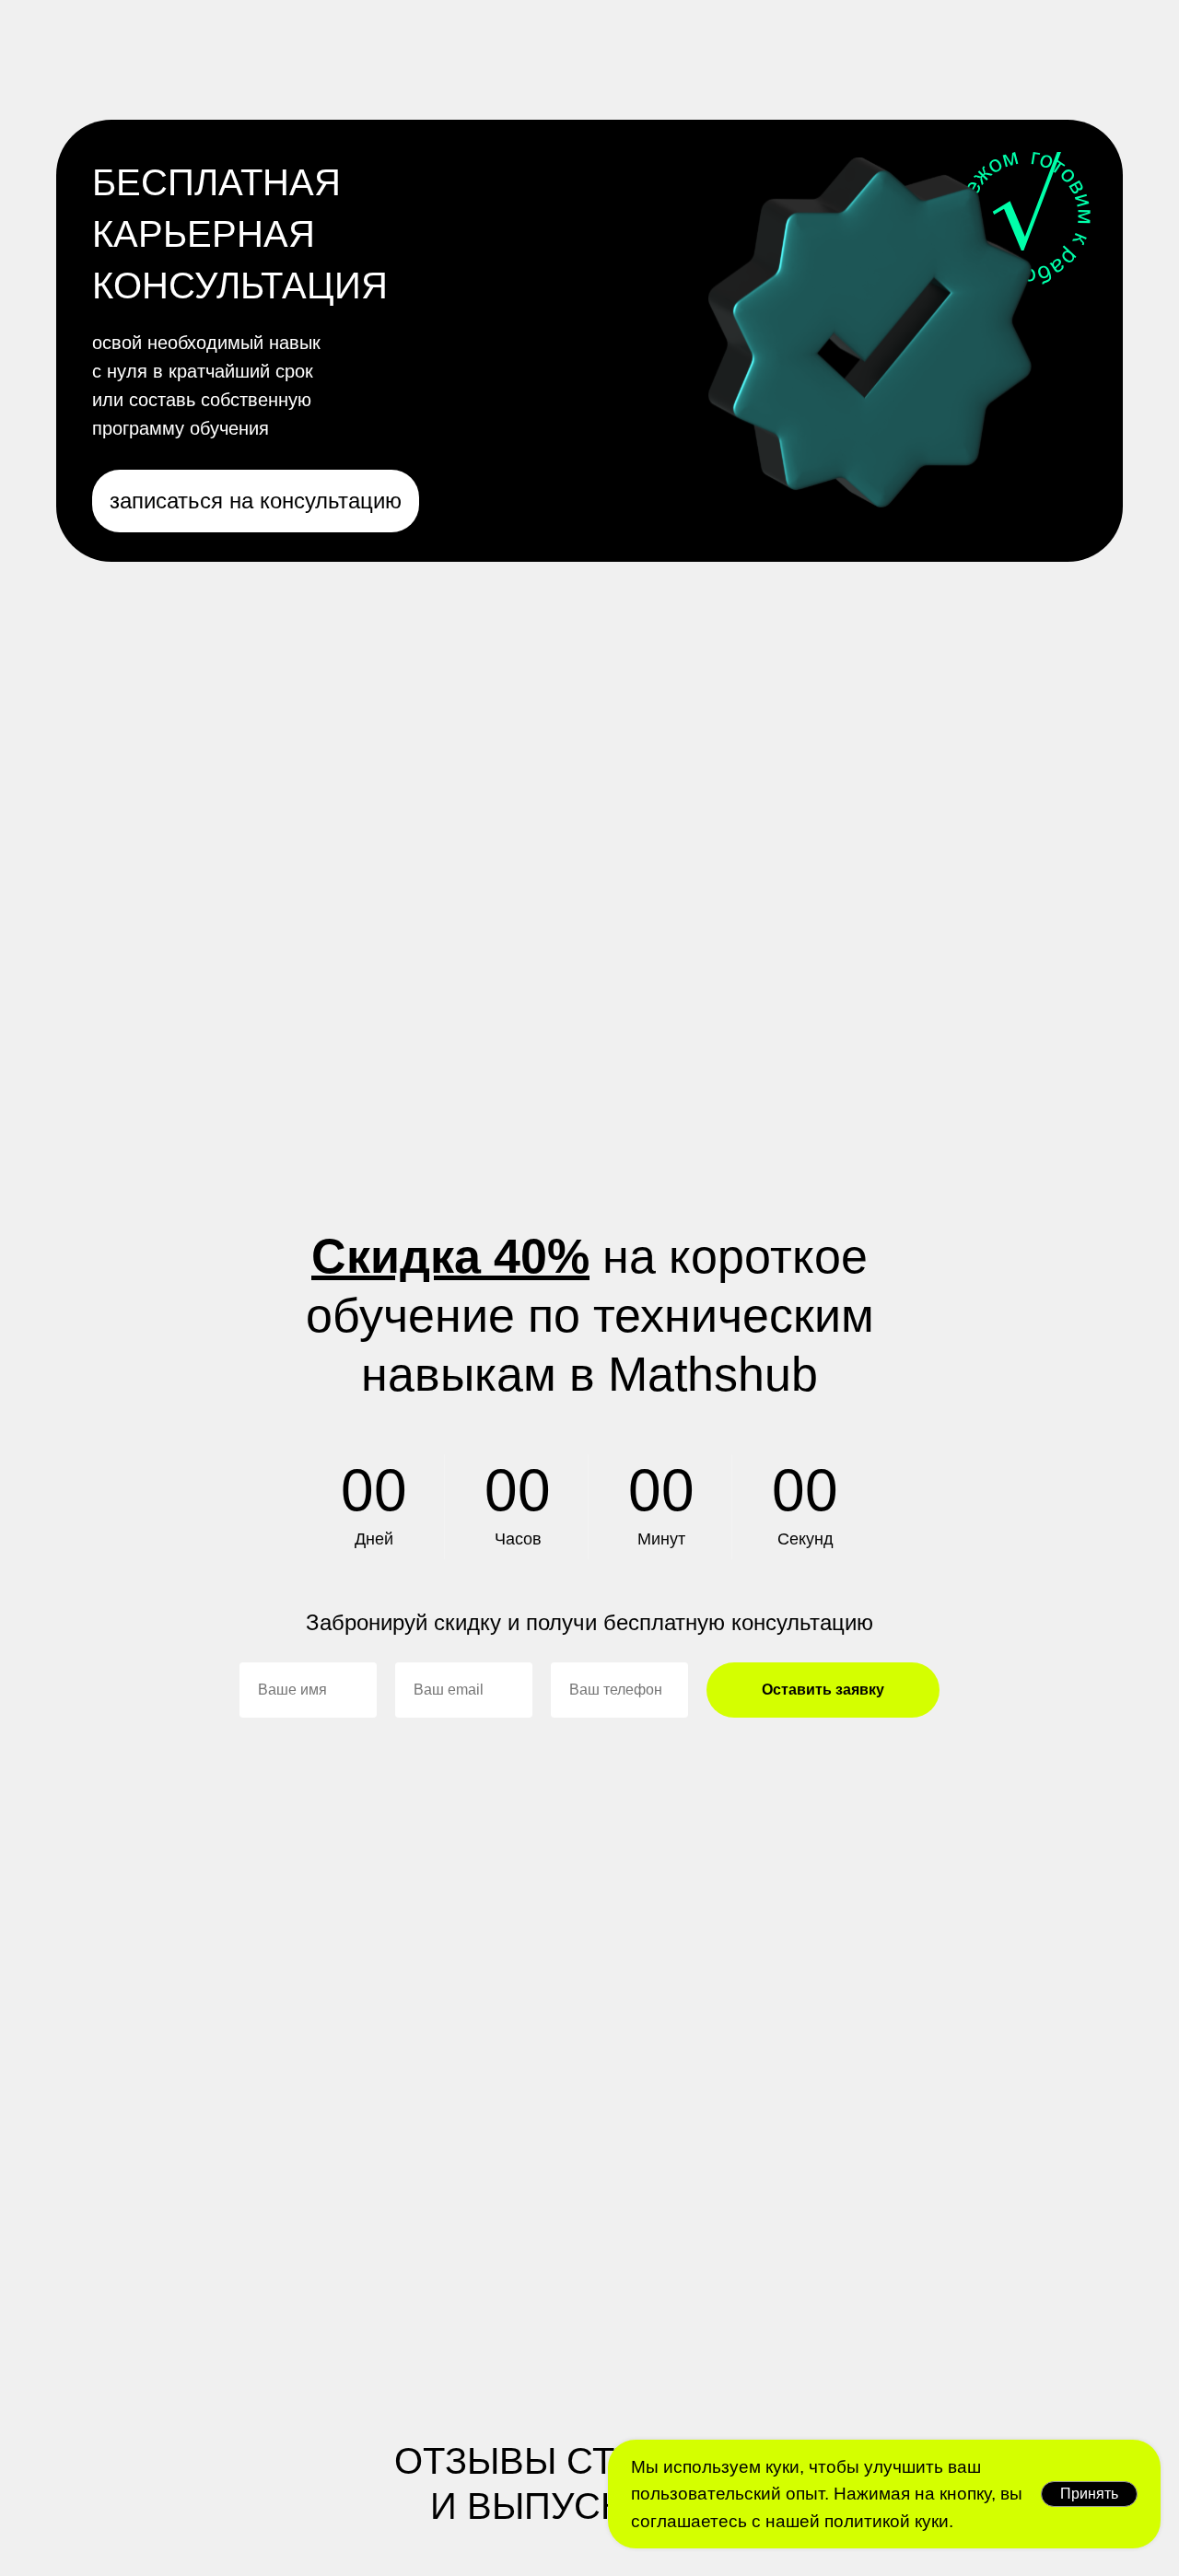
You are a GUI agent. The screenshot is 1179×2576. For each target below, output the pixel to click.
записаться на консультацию (256, 501)
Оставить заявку (823, 1690)
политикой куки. (887, 2521)
